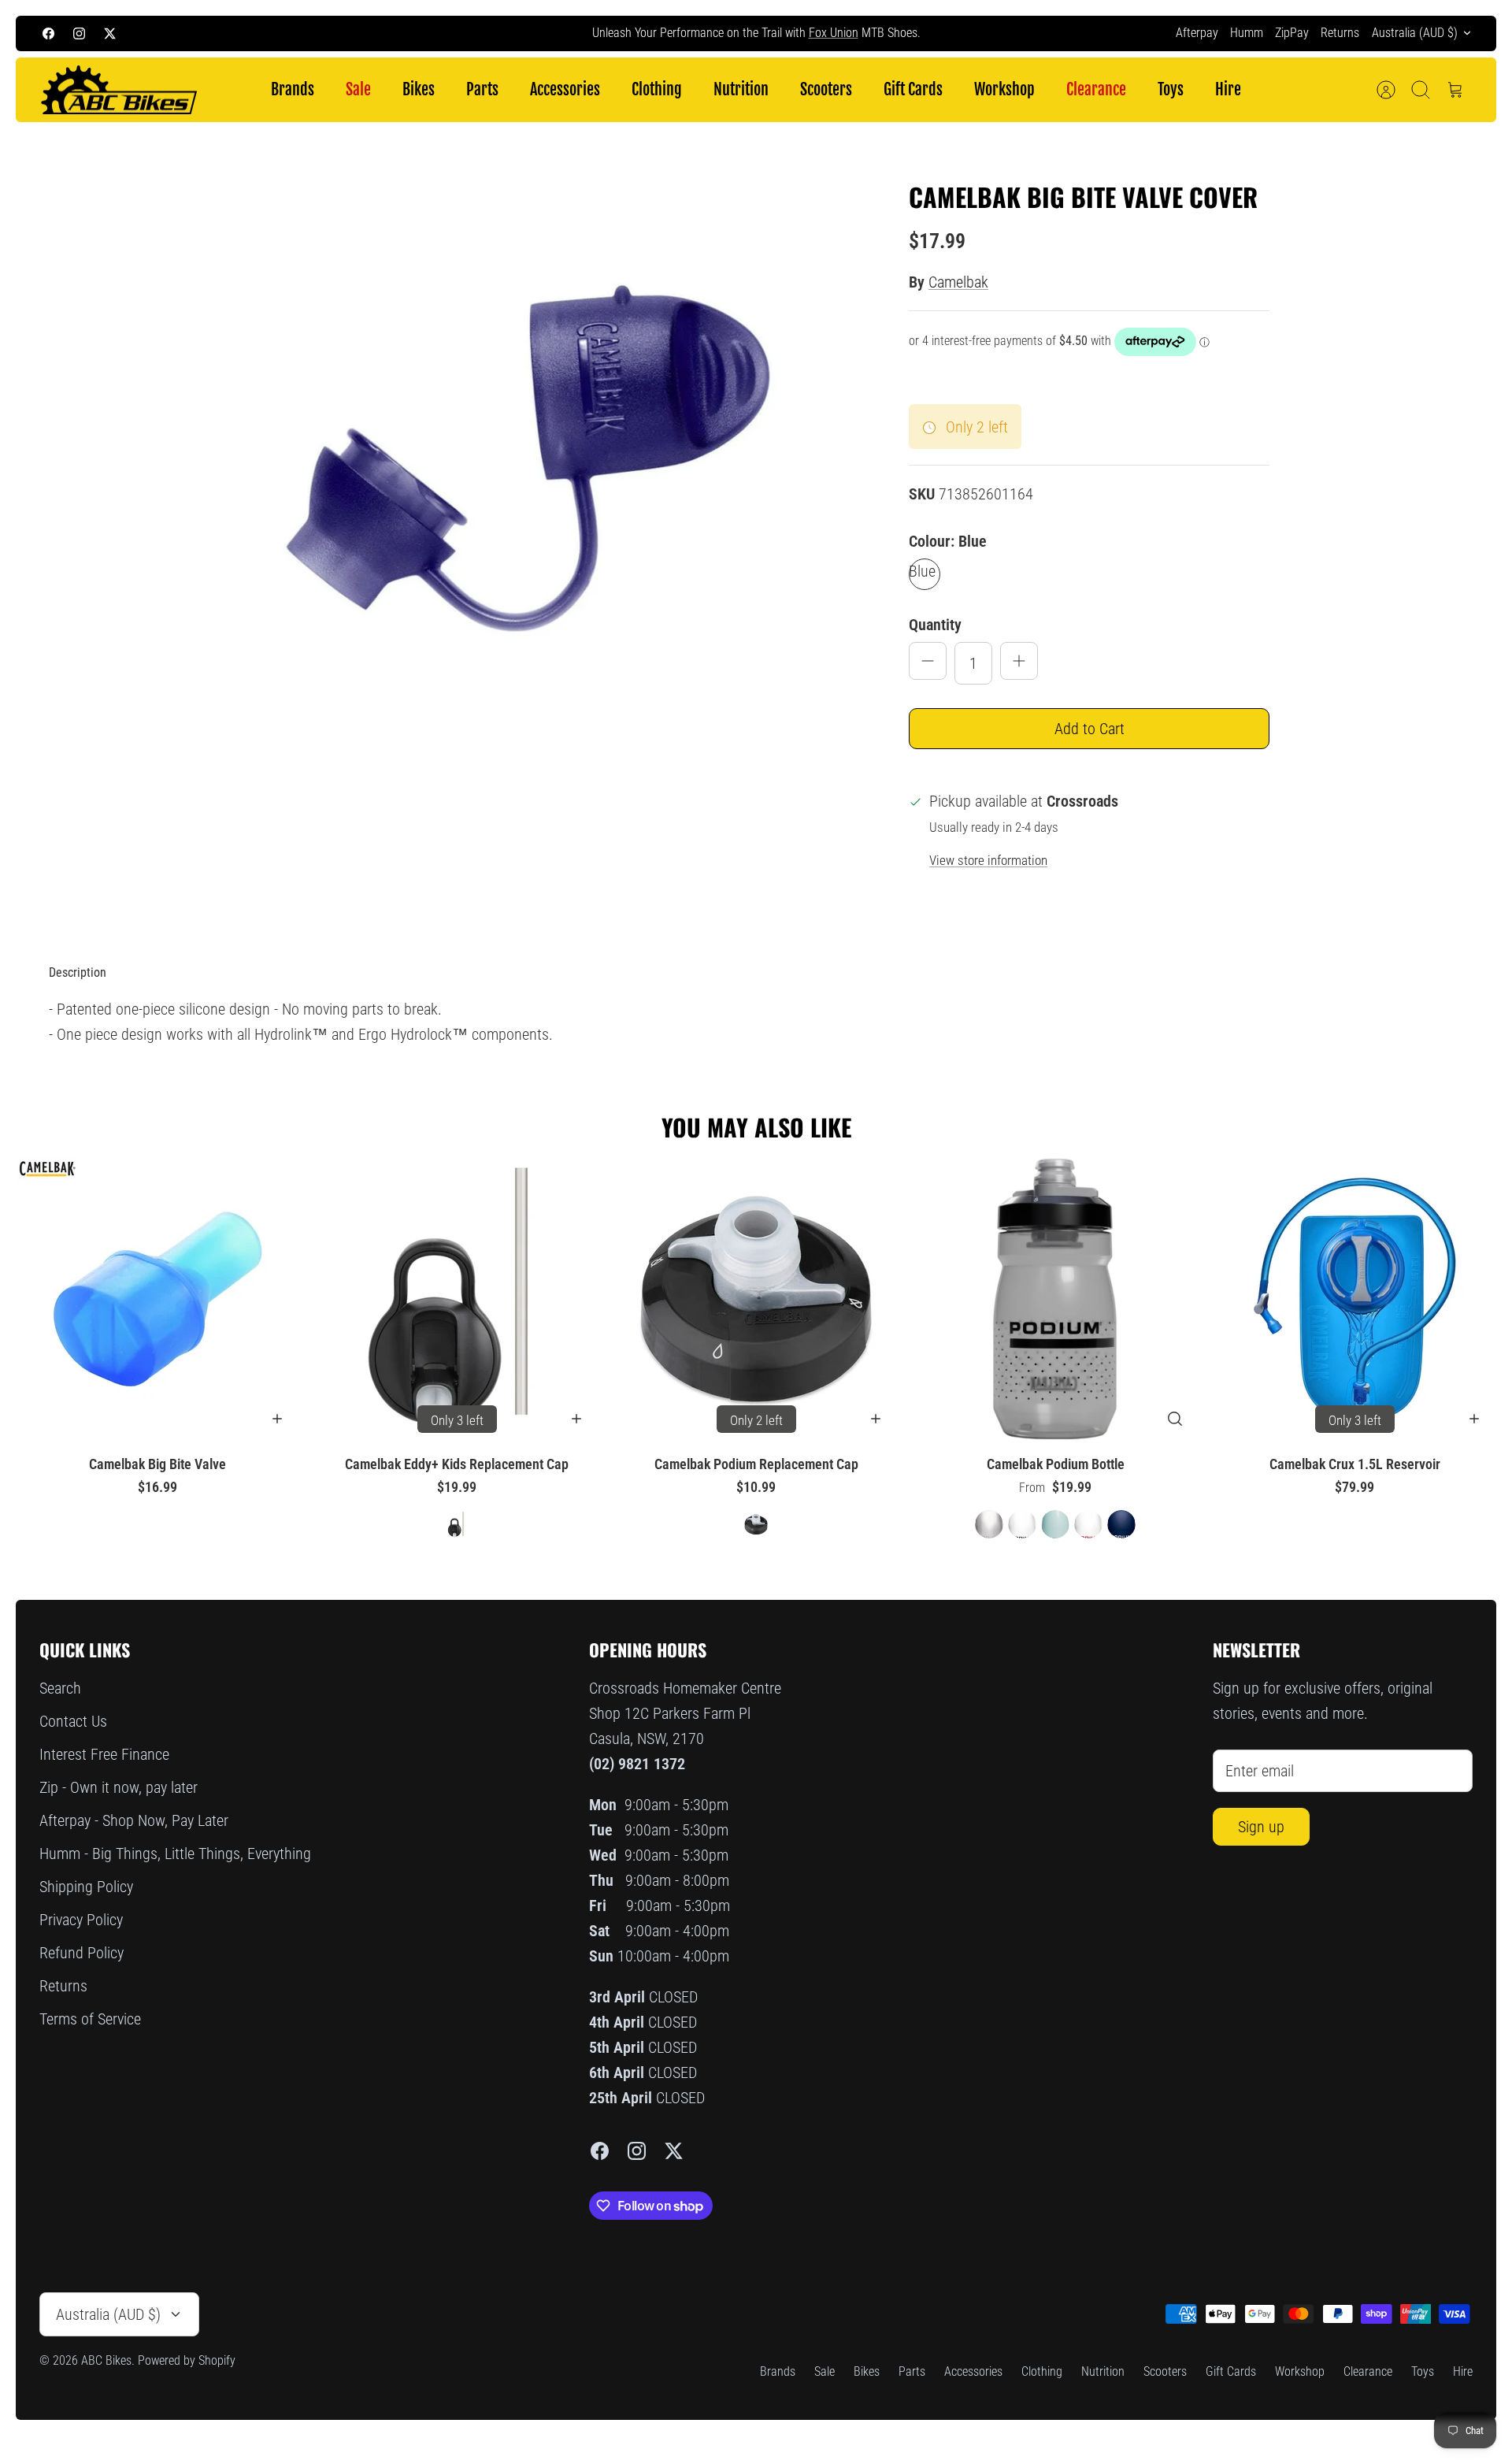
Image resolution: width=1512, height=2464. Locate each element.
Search (60, 1688)
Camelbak (958, 282)
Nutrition (741, 89)
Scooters (826, 89)
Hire (1228, 89)
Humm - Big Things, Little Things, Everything (175, 1854)
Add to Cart (1090, 729)
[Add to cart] (277, 1419)
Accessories (565, 89)
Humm (1247, 33)
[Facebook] (48, 33)
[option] (528, 471)
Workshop (1004, 89)
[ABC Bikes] (118, 90)
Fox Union (834, 33)
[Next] (1038, 33)
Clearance (1096, 89)
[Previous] (474, 33)
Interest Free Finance (104, 1754)
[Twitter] (110, 33)
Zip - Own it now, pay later (119, 1787)
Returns (1340, 33)
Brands (293, 89)
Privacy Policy (81, 1920)
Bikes (419, 89)
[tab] (78, 973)
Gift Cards (913, 89)
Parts (482, 89)
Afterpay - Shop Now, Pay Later (134, 1820)
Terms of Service (90, 2019)
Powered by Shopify (187, 2360)
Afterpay (1197, 33)
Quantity (935, 625)
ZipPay (1292, 33)
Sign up (1261, 1827)
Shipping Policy (86, 1887)
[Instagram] (79, 33)
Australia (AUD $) (1415, 33)
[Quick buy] (1175, 1419)
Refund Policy (82, 1953)
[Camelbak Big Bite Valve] (157, 1299)
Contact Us (73, 1721)
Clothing (657, 89)
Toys (1171, 89)
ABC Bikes (106, 2360)
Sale (358, 89)
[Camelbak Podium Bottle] (1055, 1299)
